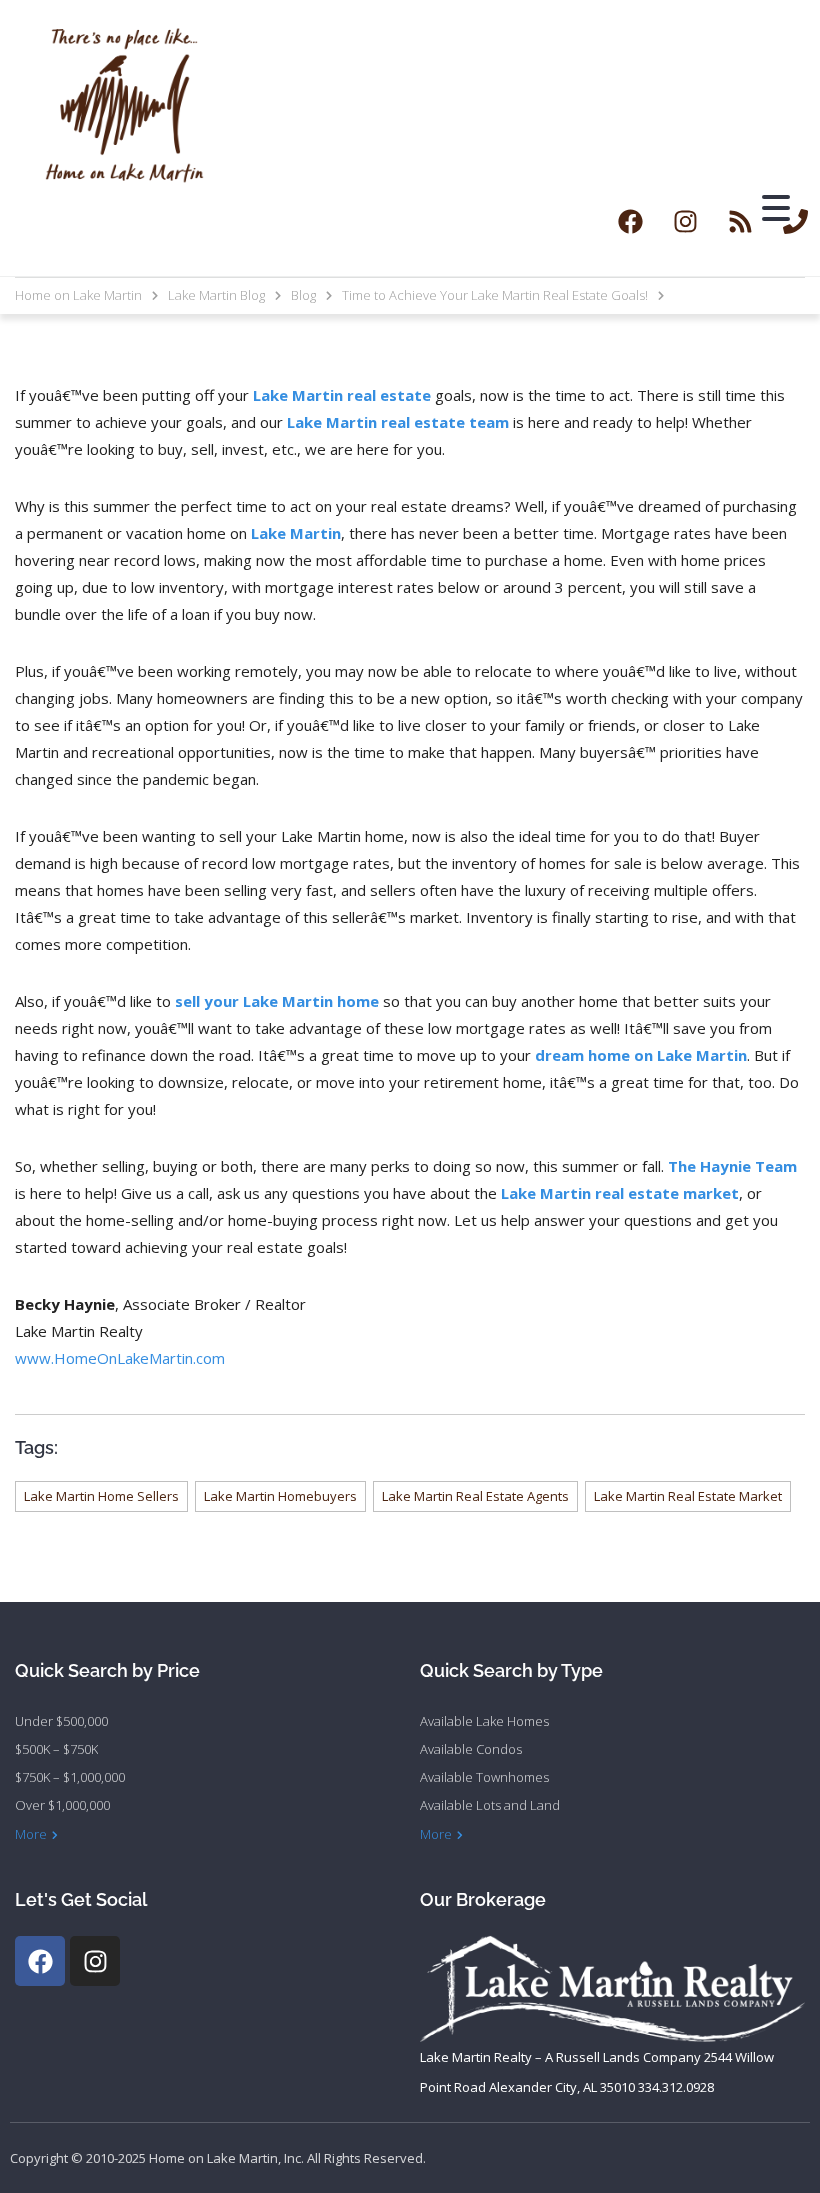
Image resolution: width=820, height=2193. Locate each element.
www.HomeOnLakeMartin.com (120, 1358)
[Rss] (740, 221)
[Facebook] (630, 221)
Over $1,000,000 (62, 1805)
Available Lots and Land (490, 1805)
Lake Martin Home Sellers (101, 1496)
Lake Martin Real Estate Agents (475, 1496)
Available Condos (471, 1749)
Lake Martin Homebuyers (280, 1496)
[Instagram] (685, 221)
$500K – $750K (56, 1749)
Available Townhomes (484, 1777)
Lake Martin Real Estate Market (688, 1496)
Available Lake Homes (484, 1721)
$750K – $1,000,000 (70, 1777)
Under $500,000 (61, 1721)
